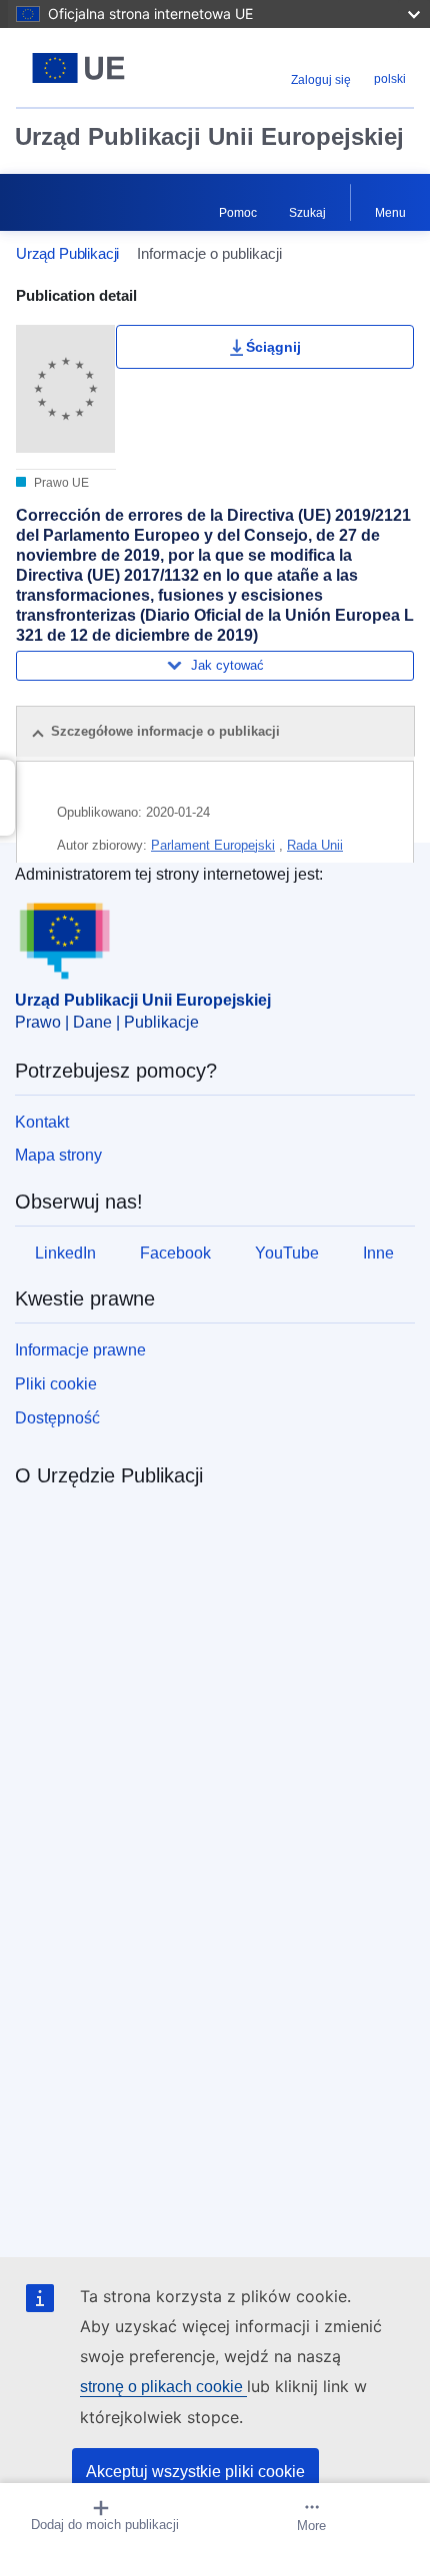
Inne (378, 1253)
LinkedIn (65, 1253)
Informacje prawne (80, 1350)
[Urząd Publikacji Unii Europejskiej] (85, 68)
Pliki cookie (56, 1384)
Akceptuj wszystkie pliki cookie (195, 2472)
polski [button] (390, 79)
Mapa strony (58, 1155)
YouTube (287, 1253)
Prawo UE (60, 483)
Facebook (175, 1253)
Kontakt (42, 1122)
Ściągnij (273, 347)
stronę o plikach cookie (163, 2387)
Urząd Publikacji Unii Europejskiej (209, 136)
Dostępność (57, 1418)
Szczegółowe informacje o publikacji (165, 731)
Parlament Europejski (213, 845)
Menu (390, 213)
